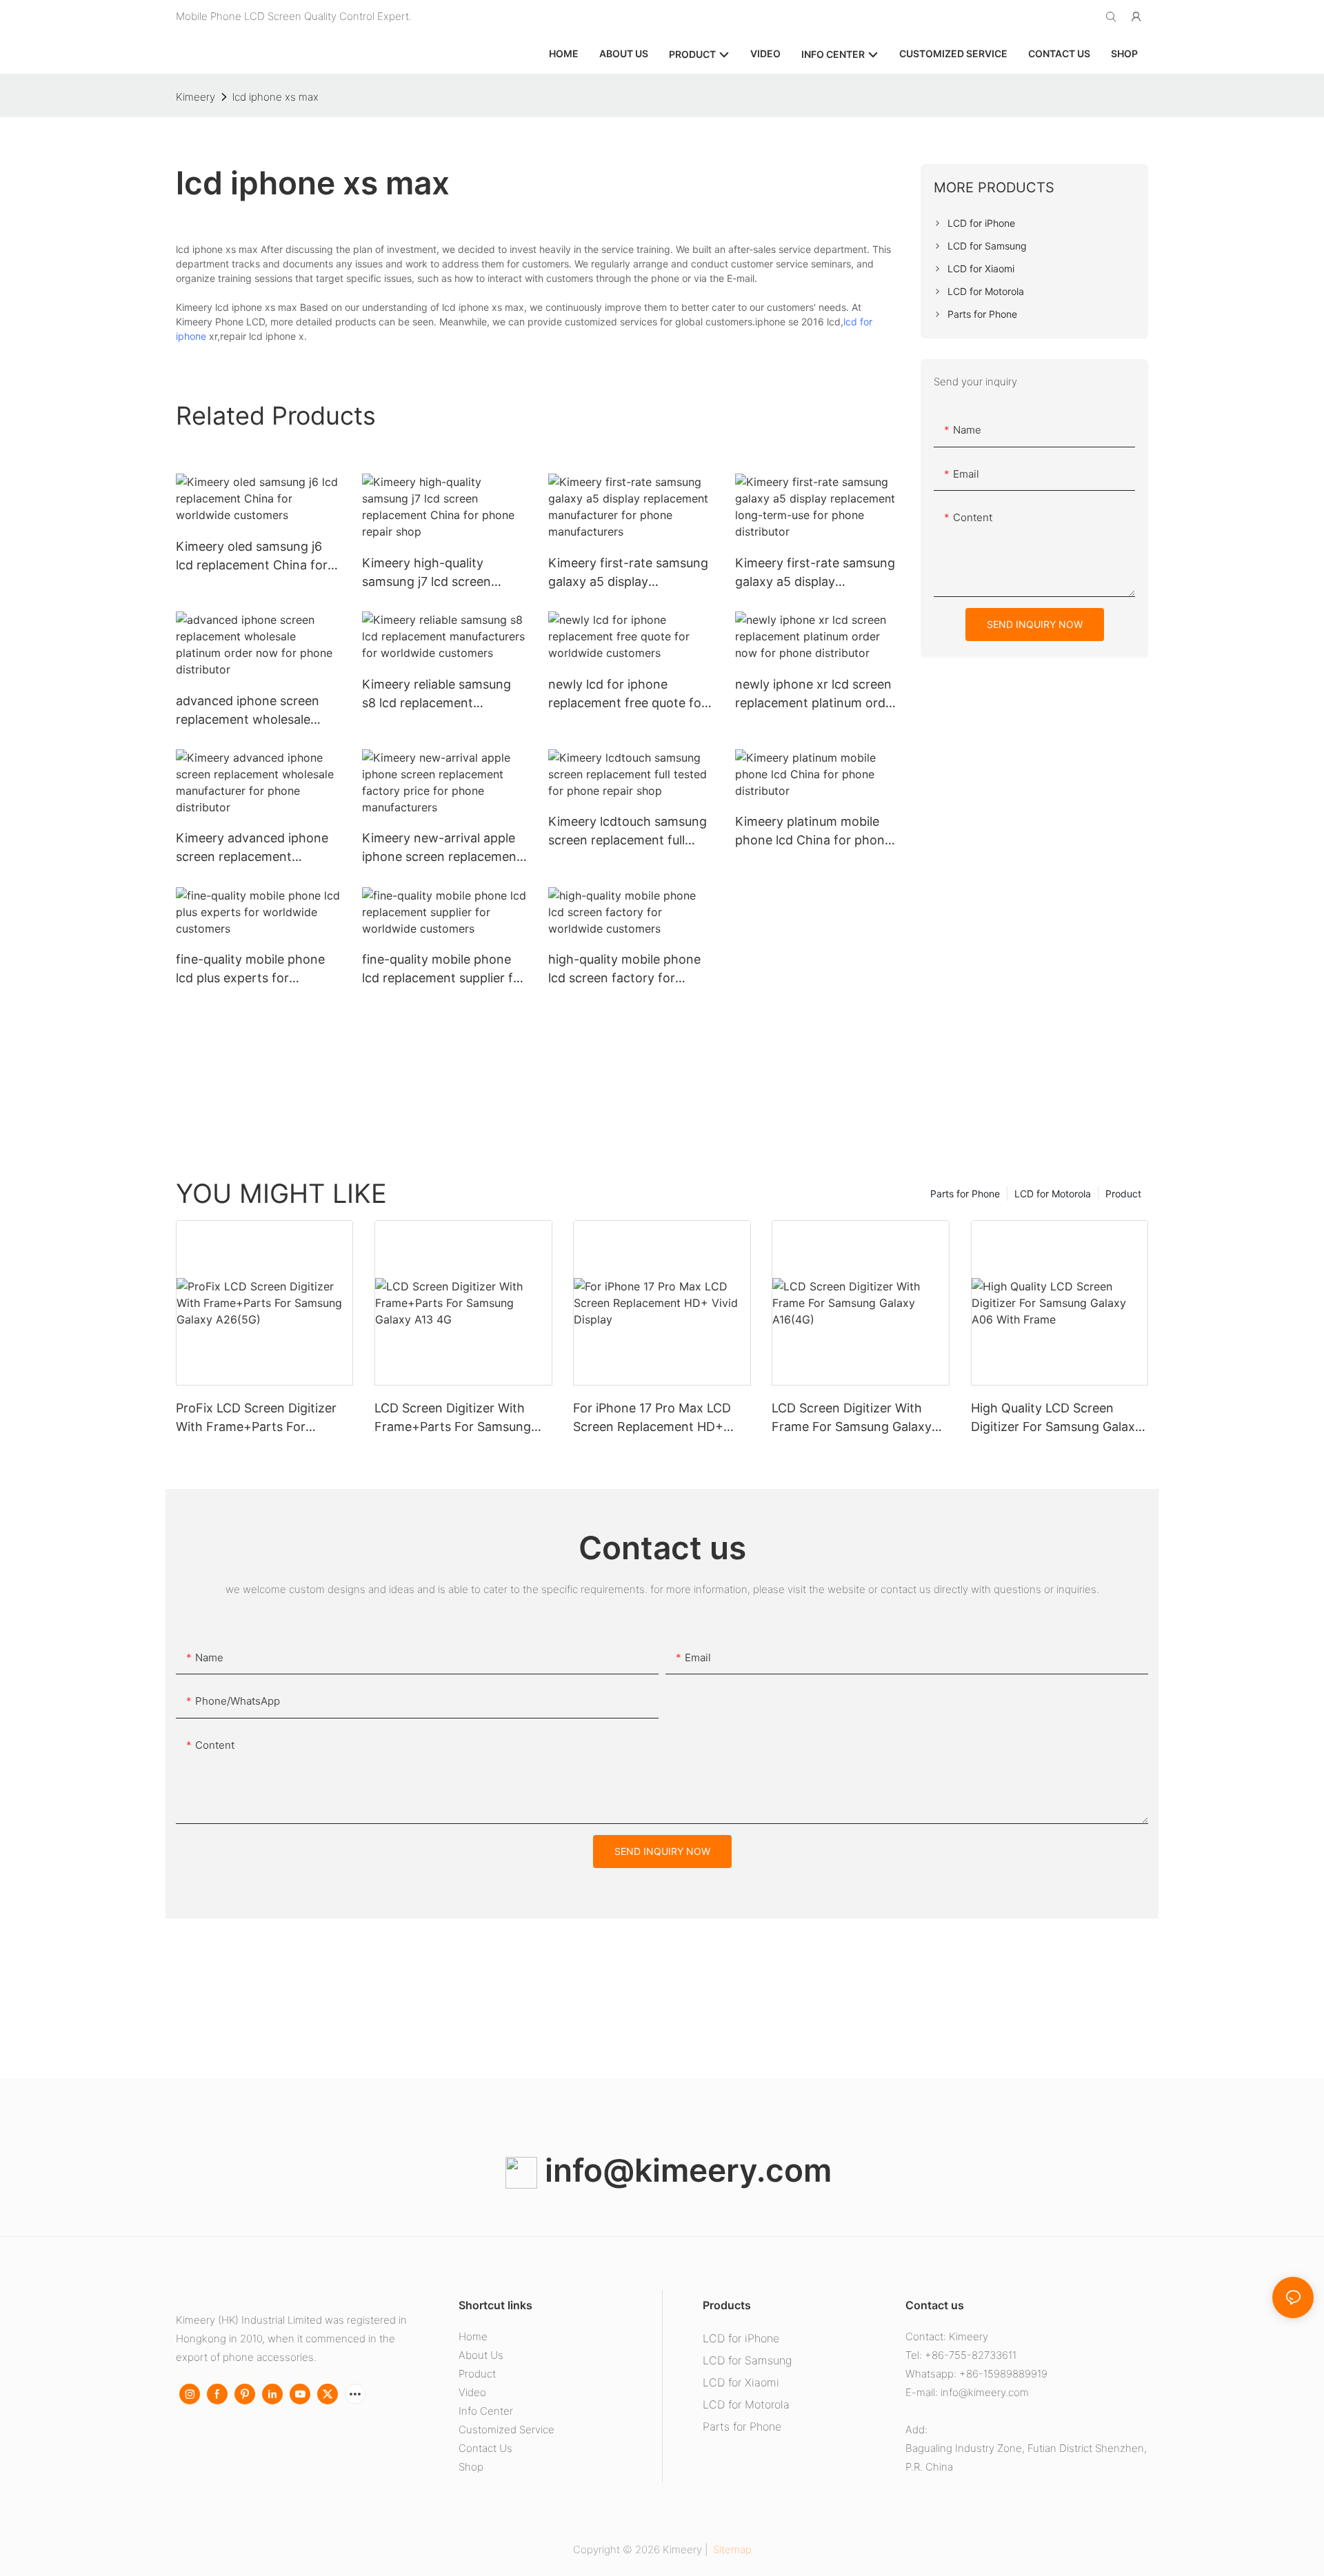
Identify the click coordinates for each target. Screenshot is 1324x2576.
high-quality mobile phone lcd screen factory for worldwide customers (624, 970)
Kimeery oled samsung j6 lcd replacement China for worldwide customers (252, 557)
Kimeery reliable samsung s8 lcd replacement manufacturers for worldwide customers (437, 694)
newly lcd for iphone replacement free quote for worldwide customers (627, 694)
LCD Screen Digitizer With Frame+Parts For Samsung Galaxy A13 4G (453, 1418)
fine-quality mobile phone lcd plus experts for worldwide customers (250, 970)
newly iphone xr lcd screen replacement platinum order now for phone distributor (816, 694)
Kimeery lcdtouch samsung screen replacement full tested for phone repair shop (628, 832)
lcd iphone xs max (275, 97)
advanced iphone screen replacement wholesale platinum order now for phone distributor (248, 711)
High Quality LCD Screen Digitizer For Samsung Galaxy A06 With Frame (1056, 1418)
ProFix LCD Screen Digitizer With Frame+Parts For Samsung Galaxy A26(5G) (256, 1418)
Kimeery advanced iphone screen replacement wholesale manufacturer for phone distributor (257, 848)
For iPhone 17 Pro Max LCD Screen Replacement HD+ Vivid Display (652, 1418)
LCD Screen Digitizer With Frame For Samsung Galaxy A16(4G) (852, 1418)
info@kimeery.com (684, 2170)
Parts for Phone (965, 1194)
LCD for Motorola (1053, 1194)
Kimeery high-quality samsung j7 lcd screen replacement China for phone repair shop (428, 573)
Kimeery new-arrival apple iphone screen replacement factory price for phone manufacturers (442, 848)
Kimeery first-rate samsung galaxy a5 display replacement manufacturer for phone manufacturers (628, 573)
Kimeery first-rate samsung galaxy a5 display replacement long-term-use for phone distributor (815, 573)
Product (1123, 1194)
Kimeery (195, 97)
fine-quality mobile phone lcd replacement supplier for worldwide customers (444, 970)
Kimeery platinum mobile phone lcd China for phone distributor (813, 832)
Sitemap (731, 2549)
